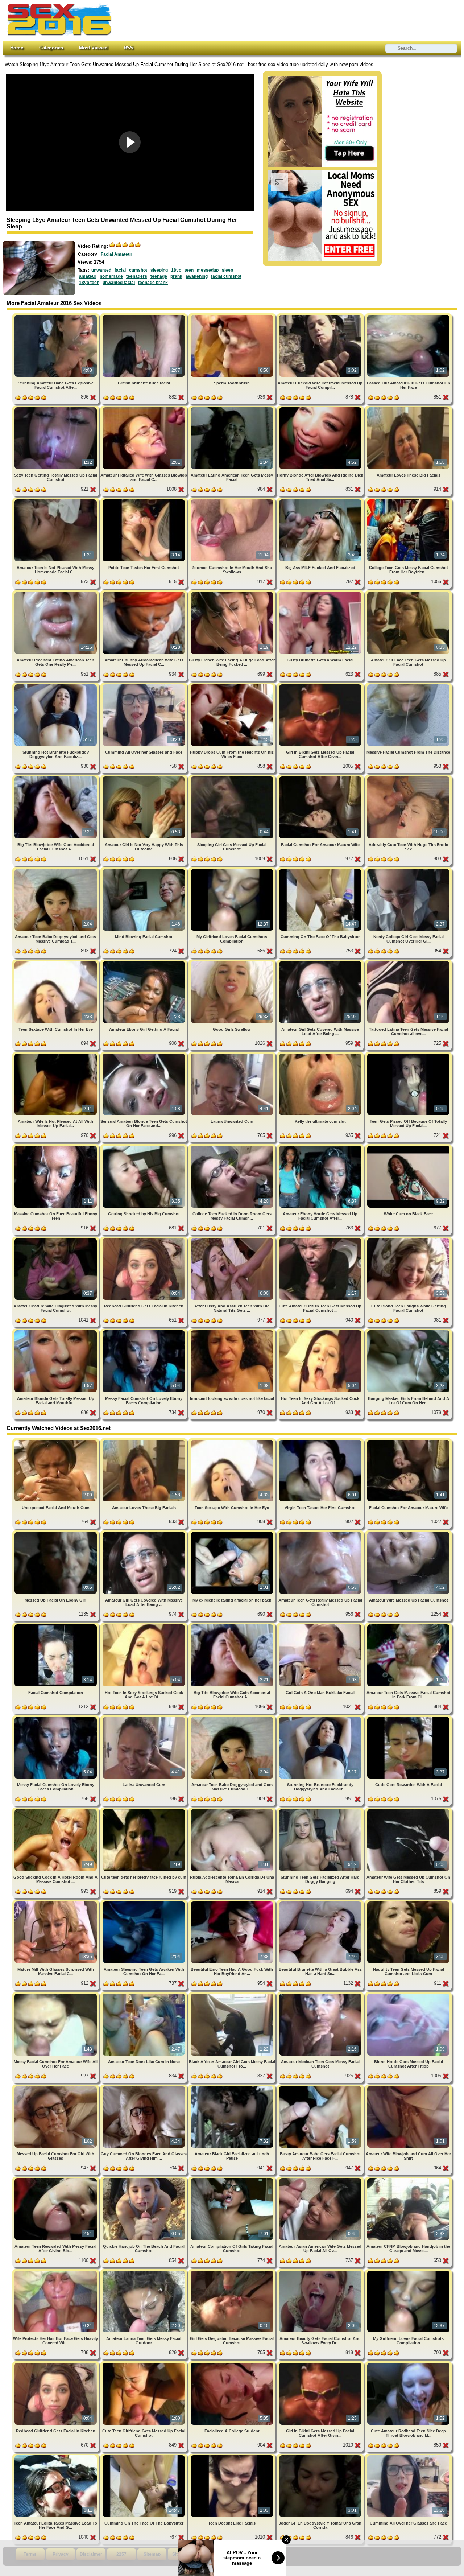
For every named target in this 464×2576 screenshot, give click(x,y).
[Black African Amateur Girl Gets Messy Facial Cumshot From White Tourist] (233, 1995)
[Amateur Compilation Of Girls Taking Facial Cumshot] (233, 2179)
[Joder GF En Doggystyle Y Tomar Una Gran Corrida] (321, 2457)
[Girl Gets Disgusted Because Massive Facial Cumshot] (233, 2272)
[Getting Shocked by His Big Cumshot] (144, 1147)
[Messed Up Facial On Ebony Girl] (56, 1533)
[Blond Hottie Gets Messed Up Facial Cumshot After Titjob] (408, 1995)
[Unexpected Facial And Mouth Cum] (56, 1441)
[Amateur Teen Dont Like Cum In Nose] (144, 1995)
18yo (176, 270)
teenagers (137, 276)
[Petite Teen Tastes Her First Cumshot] (144, 501)
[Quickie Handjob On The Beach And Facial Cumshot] (144, 2179)
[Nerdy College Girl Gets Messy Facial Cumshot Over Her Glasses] (408, 870)
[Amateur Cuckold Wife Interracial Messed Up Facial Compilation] (321, 316)
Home (17, 48)
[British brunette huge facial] (144, 316)
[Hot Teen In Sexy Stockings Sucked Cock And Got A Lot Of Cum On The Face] (321, 1332)
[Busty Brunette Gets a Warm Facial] (321, 593)
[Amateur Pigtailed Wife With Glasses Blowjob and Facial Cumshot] (144, 409)
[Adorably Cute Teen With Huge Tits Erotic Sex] (408, 778)
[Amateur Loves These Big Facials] (408, 409)
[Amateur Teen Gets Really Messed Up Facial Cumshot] (321, 1533)
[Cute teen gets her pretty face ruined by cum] (144, 1810)
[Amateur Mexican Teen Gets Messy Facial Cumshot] (321, 1995)
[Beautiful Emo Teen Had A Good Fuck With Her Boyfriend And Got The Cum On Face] (233, 1903)
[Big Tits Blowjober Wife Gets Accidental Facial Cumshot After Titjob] (56, 778)
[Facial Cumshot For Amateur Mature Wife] (321, 778)
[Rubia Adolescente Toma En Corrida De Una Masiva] (233, 1810)
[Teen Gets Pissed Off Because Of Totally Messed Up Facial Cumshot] (408, 1055)
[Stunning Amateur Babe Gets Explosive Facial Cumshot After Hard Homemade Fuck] (56, 316)
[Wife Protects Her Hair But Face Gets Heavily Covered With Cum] (56, 2272)
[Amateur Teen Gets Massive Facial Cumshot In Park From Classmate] (408, 1626)
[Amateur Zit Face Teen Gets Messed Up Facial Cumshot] (408, 593)
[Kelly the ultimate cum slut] (321, 1055)
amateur (88, 276)
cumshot (138, 270)
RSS (129, 48)
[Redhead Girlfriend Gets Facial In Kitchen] (144, 1239)
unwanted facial (119, 283)
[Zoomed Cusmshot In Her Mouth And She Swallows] (233, 501)
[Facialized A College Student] (233, 2364)
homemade (111, 276)
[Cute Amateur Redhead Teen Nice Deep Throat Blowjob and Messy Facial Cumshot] (408, 2364)
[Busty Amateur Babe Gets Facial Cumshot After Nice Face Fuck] (321, 2087)
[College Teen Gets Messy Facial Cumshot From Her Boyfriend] (408, 501)
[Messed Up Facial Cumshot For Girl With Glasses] (56, 2087)
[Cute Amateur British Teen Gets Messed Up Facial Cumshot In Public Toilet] (321, 1239)
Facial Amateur (117, 254)
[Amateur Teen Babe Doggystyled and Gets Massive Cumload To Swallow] (56, 870)
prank (176, 276)
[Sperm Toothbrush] (233, 316)
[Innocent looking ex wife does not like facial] (233, 1332)
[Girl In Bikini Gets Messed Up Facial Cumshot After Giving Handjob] (321, 686)
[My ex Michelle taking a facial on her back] (233, 1533)
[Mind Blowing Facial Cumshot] (144, 870)
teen (189, 270)
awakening (197, 276)
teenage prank (153, 283)
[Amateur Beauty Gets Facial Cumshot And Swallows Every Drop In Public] (321, 2272)
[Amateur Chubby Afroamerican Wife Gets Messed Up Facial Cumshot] (144, 593)
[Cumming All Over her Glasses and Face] (144, 686)
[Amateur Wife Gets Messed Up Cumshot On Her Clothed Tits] (408, 1810)
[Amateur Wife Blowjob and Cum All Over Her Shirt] (408, 2087)
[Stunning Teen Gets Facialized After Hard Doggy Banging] (321, 1810)
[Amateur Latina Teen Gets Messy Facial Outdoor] (144, 2272)
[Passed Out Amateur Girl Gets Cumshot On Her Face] (408, 316)
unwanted (101, 270)
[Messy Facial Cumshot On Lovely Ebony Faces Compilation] (144, 1332)
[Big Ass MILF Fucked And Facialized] (321, 501)
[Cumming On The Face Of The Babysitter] (321, 870)
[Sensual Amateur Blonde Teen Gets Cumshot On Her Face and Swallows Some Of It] (144, 1055)
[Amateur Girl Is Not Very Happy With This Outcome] (144, 778)
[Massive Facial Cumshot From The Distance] (408, 686)
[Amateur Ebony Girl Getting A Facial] (144, 962)
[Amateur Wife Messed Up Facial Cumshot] (408, 1533)
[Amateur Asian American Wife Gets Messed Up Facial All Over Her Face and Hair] (321, 2179)
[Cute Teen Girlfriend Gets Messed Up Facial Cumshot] (144, 2364)
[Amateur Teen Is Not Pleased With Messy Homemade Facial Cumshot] (56, 501)
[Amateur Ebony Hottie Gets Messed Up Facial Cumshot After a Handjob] (321, 1147)
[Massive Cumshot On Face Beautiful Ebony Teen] (56, 1147)
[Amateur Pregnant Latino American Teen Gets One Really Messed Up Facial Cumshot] (56, 593)
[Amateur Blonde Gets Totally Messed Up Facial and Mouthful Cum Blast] (56, 1332)
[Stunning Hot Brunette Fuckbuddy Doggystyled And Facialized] (56, 686)
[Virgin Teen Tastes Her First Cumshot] (321, 1441)
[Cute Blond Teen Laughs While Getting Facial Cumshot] (408, 1239)
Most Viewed (93, 48)
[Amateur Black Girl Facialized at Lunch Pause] (233, 2087)
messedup (208, 270)
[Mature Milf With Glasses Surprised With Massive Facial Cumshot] (56, 1903)
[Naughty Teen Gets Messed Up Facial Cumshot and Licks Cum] (408, 1903)
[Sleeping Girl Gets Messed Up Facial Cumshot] (233, 778)
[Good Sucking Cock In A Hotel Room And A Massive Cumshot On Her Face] (56, 1810)
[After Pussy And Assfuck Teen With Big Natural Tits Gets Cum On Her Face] (233, 1239)
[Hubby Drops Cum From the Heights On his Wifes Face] (233, 686)
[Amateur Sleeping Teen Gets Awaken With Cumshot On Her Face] (144, 1903)
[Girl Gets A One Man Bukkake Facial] (321, 1626)
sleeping (159, 270)
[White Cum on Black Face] (408, 1147)
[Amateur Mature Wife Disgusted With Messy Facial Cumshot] (56, 1239)
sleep (227, 270)
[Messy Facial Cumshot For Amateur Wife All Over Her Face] (56, 1995)
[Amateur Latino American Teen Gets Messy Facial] (233, 409)
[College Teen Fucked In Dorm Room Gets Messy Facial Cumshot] (233, 1147)
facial (120, 270)
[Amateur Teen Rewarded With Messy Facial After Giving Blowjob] (56, 2179)
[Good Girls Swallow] (233, 962)
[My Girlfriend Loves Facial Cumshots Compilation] (233, 870)
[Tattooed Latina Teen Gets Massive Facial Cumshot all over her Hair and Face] (408, 962)
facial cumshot (226, 276)
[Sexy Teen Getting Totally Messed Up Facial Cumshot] (56, 409)
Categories (51, 48)
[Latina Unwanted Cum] (233, 1055)
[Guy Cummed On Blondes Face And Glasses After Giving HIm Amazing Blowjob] (144, 2087)
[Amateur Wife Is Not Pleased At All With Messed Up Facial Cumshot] (56, 1055)
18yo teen (89, 283)
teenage (159, 276)
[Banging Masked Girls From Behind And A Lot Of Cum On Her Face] (408, 1332)
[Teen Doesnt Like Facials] (233, 2457)
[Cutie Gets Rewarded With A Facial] (408, 1718)
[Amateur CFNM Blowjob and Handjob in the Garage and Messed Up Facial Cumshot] (408, 2179)
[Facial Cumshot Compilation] (56, 1626)
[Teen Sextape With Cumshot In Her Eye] (56, 962)
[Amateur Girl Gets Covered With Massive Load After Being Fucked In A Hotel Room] (321, 962)
